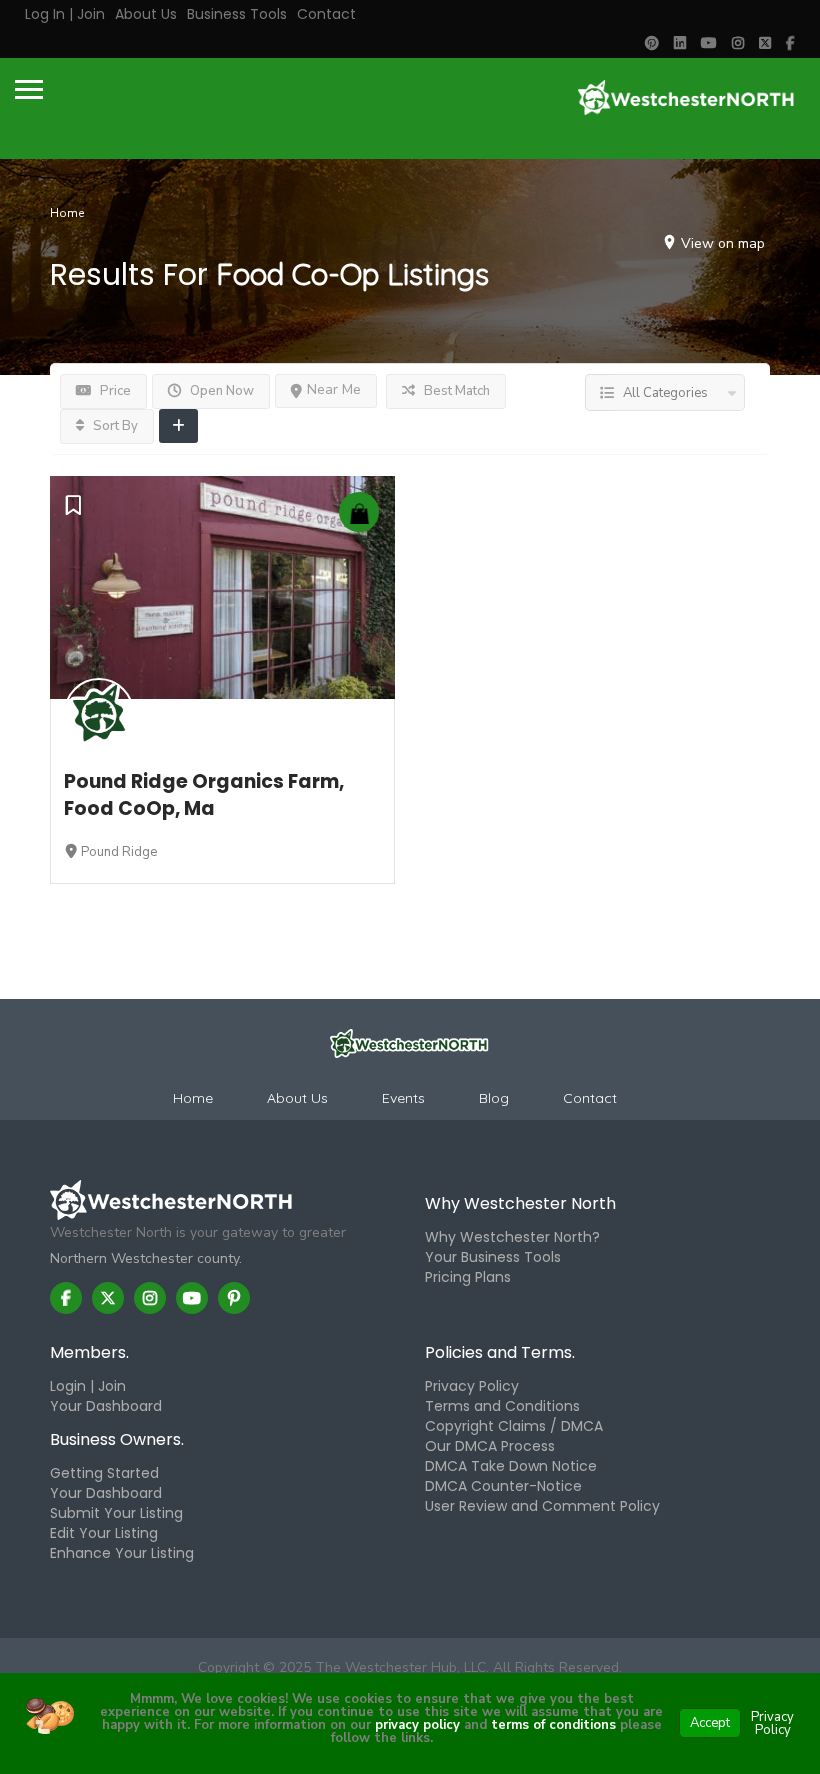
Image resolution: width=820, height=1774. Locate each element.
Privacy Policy (472, 1386)
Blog (494, 1098)
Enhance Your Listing (122, 1553)
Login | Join (88, 1386)
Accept (710, 1723)
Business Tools (237, 14)
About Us (146, 14)
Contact (326, 14)
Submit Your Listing (116, 1513)
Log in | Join (65, 14)
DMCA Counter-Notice (503, 1486)
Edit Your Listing (104, 1533)
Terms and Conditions (502, 1406)
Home (67, 213)
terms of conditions (551, 1725)
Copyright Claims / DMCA (514, 1426)
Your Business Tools (493, 1257)
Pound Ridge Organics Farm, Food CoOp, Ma (204, 795)
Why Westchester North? (512, 1237)
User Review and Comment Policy (542, 1506)
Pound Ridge (119, 852)
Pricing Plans (468, 1277)
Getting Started (104, 1473)
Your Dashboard (106, 1406)
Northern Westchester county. (146, 1258)
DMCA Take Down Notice (511, 1466)
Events (403, 1098)
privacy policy (417, 1725)
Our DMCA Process (490, 1446)
